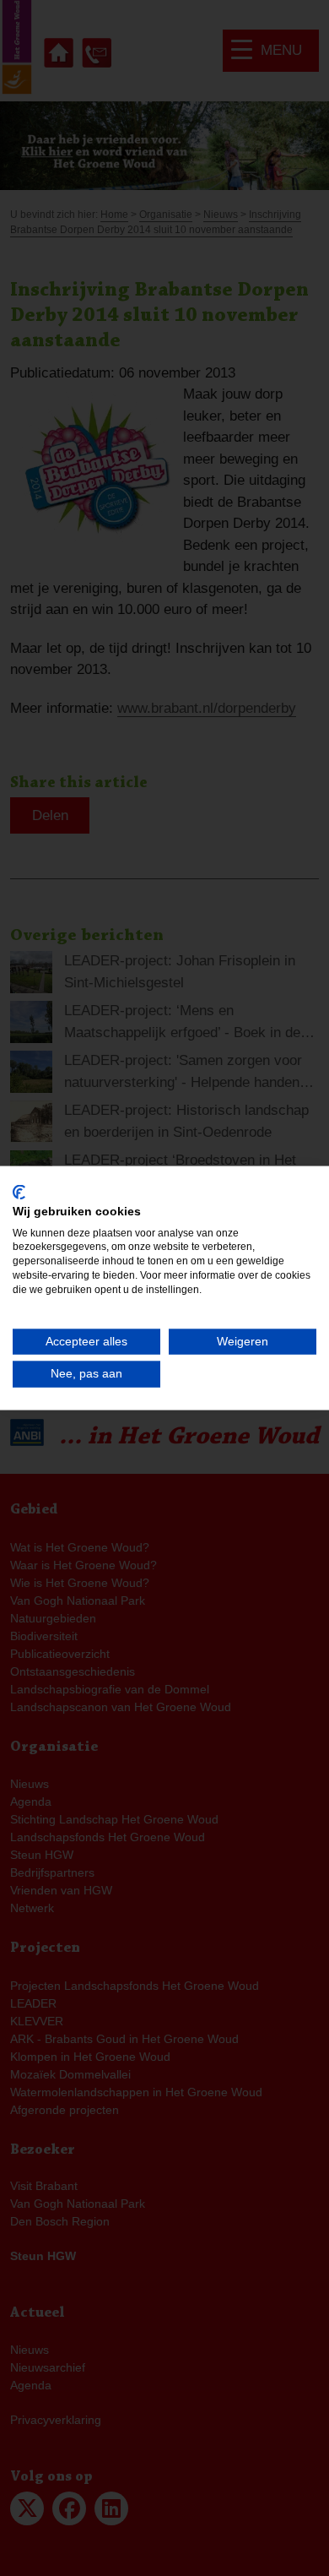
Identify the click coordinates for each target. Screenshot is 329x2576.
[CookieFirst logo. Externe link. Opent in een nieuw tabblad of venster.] (19, 1193)
